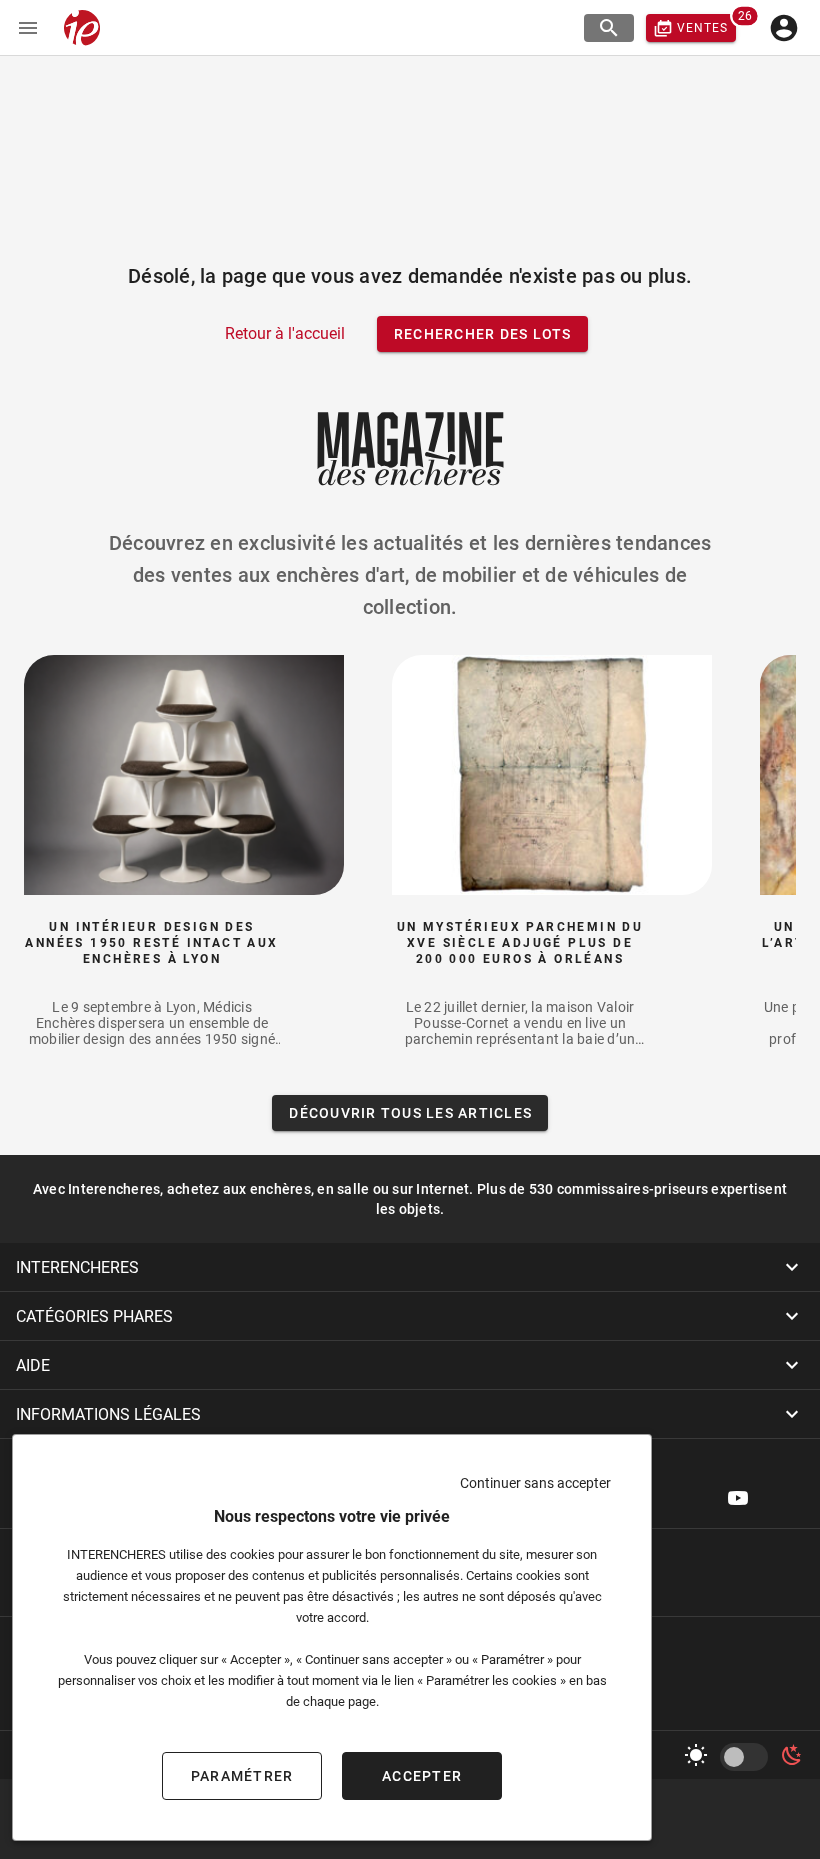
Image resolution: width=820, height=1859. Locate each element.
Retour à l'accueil (285, 333)
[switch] (748, 1757)
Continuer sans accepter (535, 1483)
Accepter (422, 1776)
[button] (410, 1267)
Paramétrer (242, 1776)
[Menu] (28, 28)
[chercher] (609, 28)
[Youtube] (738, 1498)
